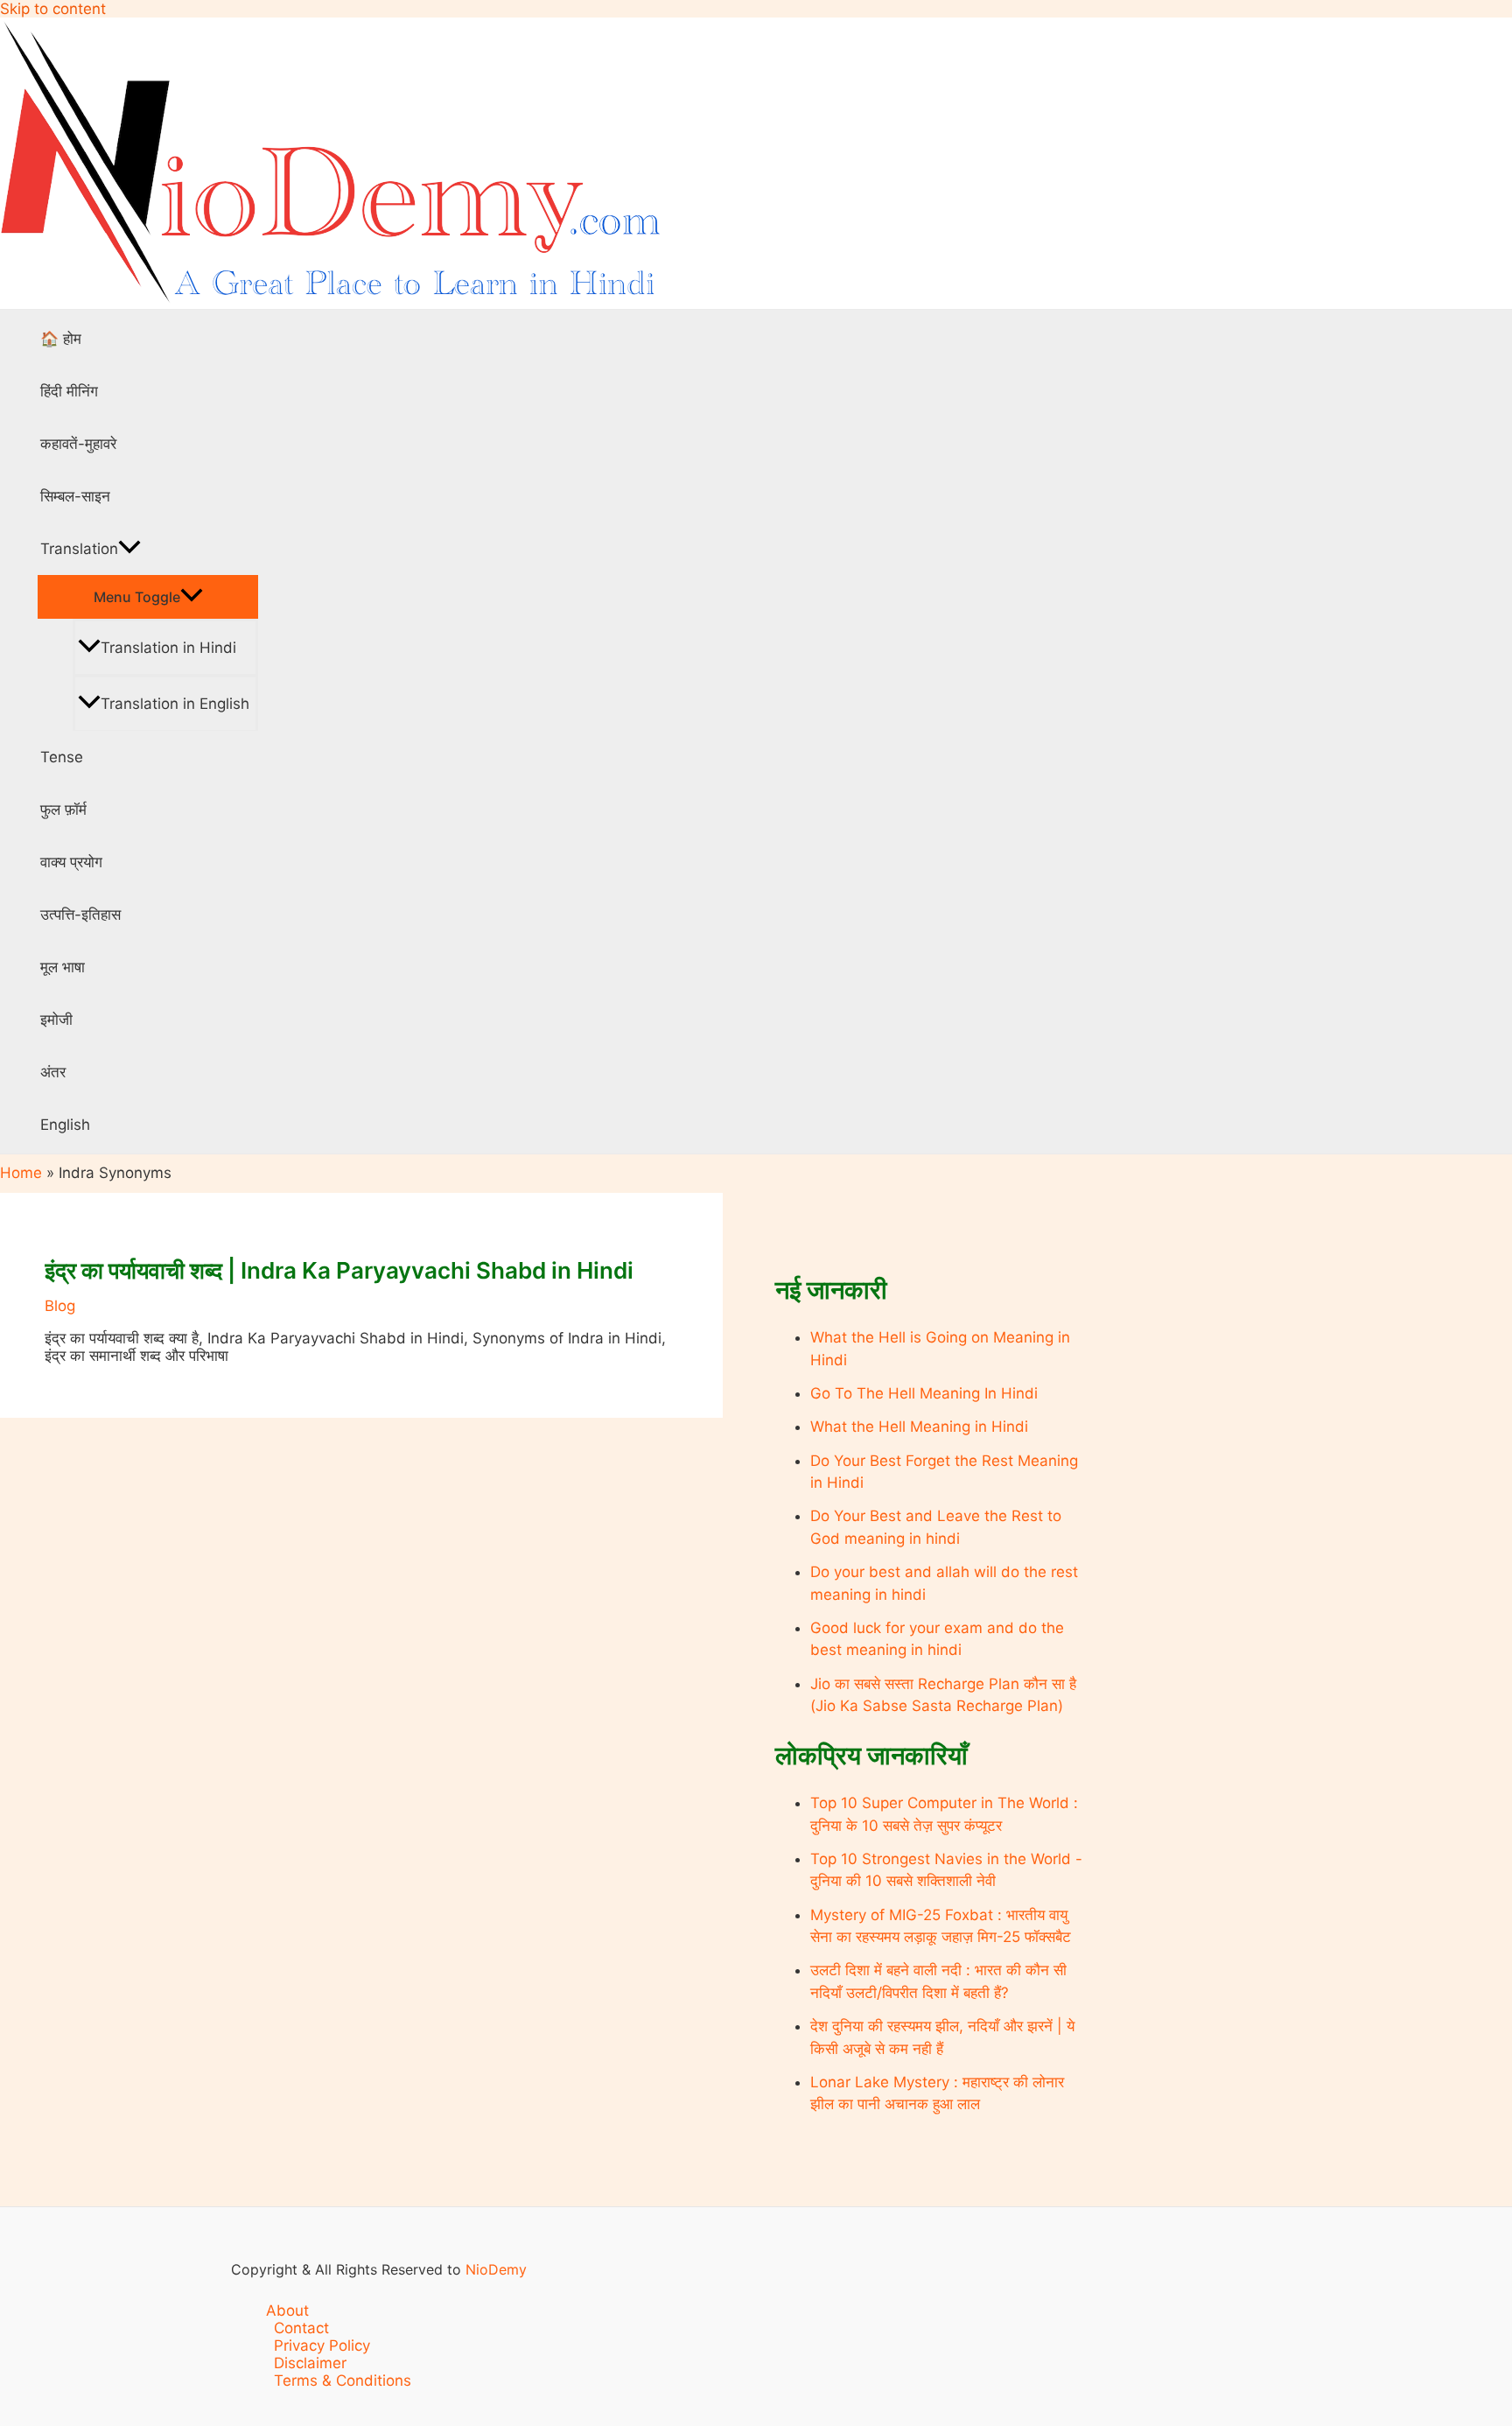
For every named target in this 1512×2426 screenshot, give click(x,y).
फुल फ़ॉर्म (63, 810)
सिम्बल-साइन (75, 496)
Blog (60, 1306)
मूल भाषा (63, 967)
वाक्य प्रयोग (71, 862)
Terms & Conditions (343, 2380)
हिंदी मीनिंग (69, 391)
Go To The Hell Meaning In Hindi (924, 1393)
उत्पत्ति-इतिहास (80, 915)
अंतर (53, 1072)
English (65, 1125)
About (287, 2310)
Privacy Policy (322, 2345)
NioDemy (496, 2269)
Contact (301, 2328)
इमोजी (56, 1020)
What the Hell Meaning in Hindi (919, 1427)
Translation (79, 549)
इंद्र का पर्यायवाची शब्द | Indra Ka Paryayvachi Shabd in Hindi (339, 1270)
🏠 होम (61, 339)
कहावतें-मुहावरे (78, 444)
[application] (129, 549)
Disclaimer (310, 2363)
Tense (62, 757)
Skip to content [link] (53, 9)
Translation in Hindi (168, 648)
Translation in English (175, 704)
